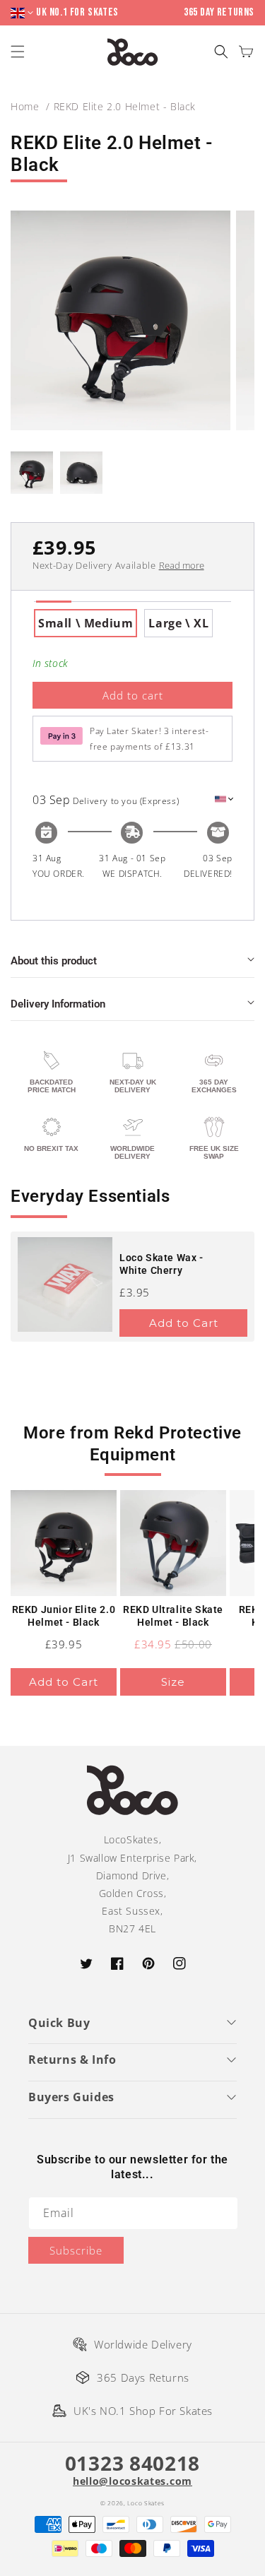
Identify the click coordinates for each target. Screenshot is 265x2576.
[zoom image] (120, 320)
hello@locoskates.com (132, 2481)
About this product (54, 961)
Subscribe (76, 2250)
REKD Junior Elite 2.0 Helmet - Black (64, 1616)
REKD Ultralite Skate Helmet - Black (173, 1616)
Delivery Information (58, 1004)
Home (25, 106)
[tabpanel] (132, 623)
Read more (182, 565)
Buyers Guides (71, 2097)
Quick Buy (59, 2023)
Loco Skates (146, 2503)
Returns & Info (72, 2060)
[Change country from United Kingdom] (23, 13)
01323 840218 (132, 2463)
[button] (221, 52)
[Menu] (19, 52)
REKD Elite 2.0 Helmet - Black (125, 106)
